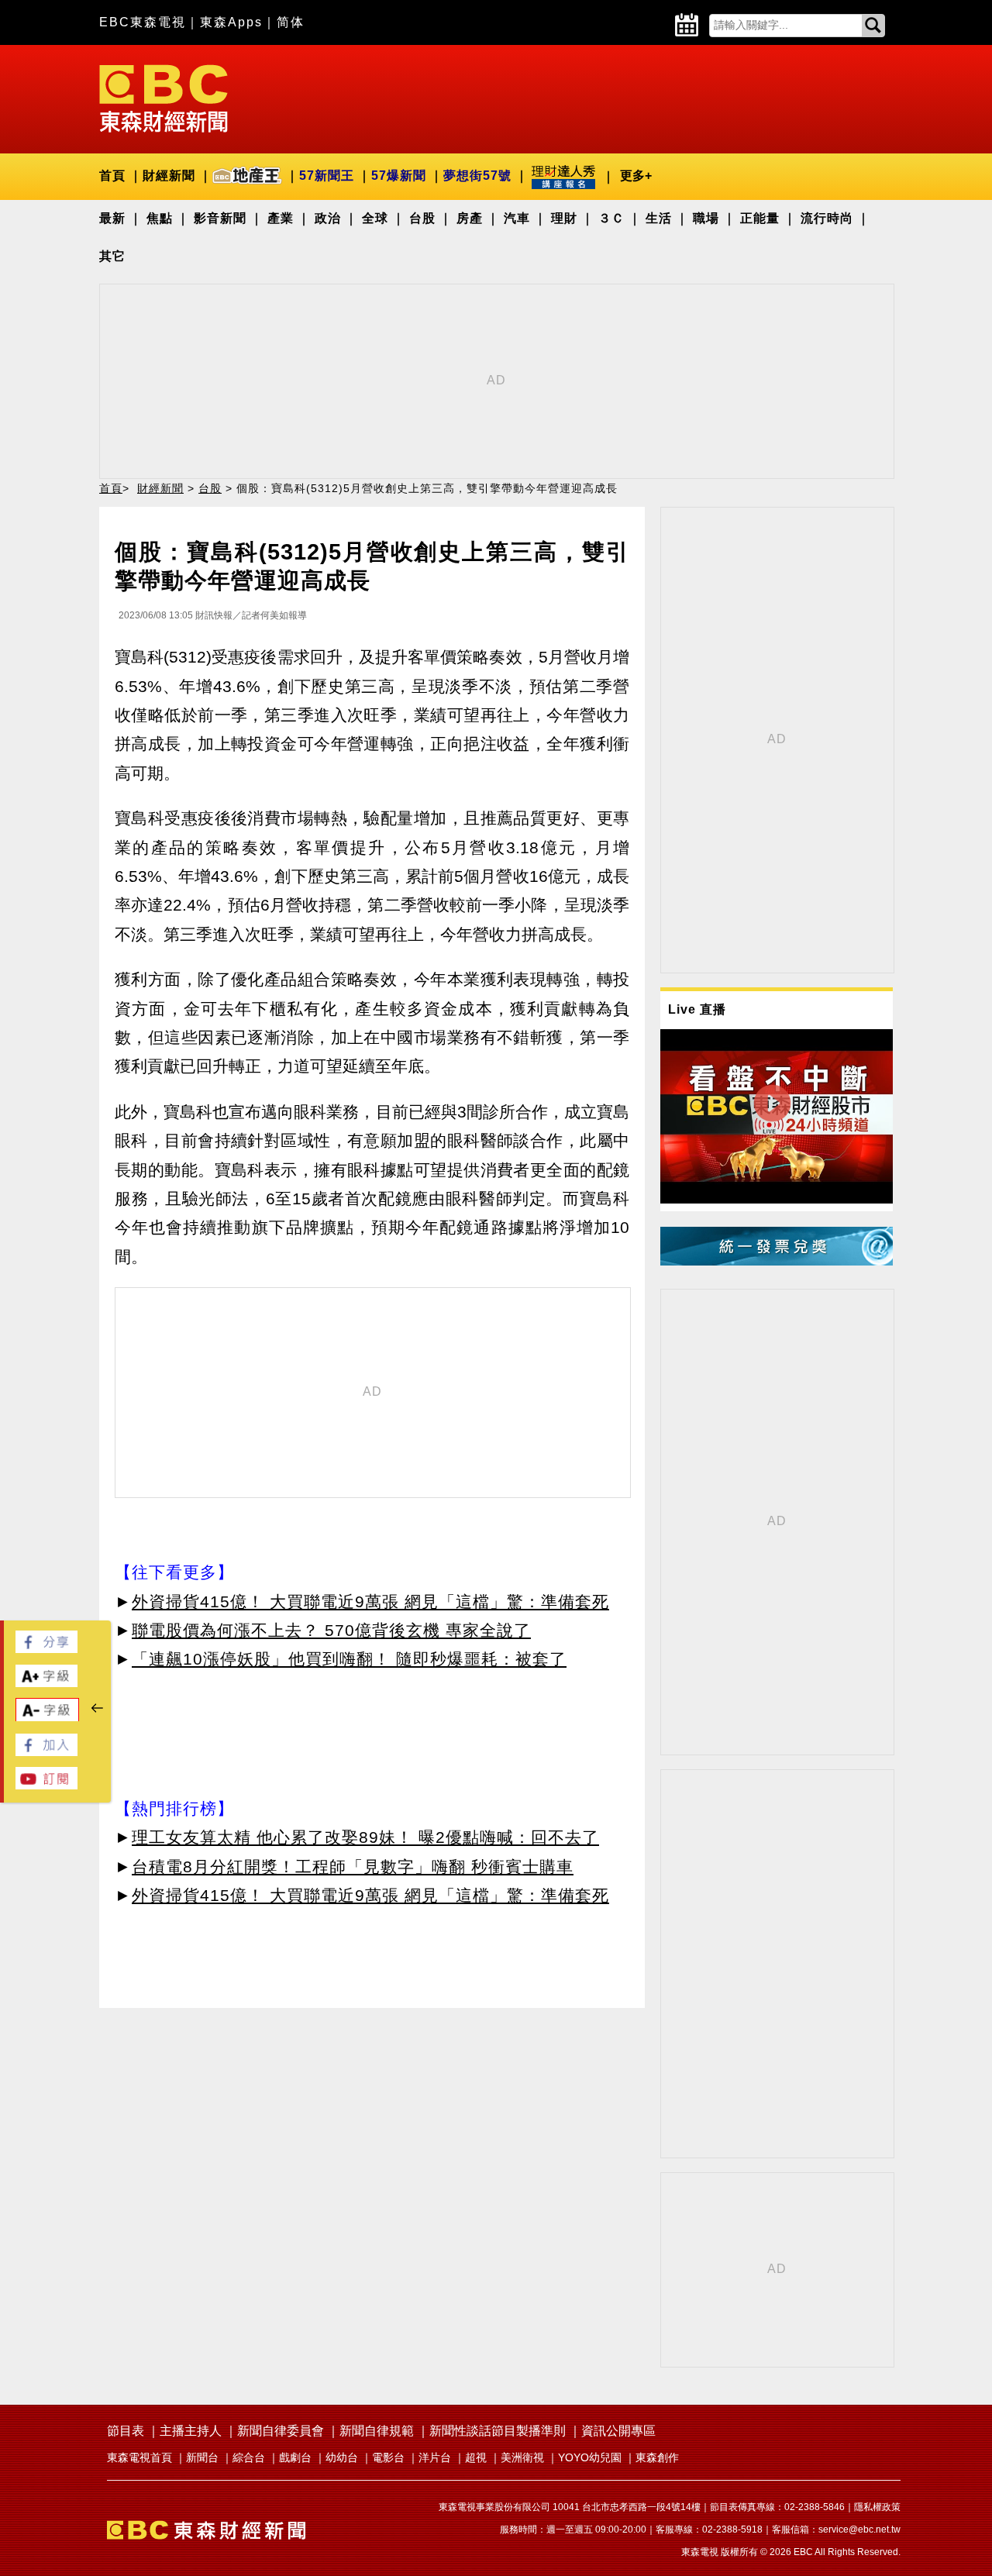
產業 (281, 218)
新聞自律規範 (377, 2431)
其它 (112, 256)
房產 (470, 218)
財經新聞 (169, 176)
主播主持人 (191, 2431)
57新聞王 (327, 176)
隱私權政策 (877, 2507)
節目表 (126, 2431)
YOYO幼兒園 (590, 2457)
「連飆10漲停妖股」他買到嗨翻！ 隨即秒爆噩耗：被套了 (349, 1659)
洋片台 (435, 2457)
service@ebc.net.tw (859, 2530)
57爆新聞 (399, 176)
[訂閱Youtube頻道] (46, 1785)
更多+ (636, 176)
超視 (476, 2457)
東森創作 (657, 2457)
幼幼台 (342, 2457)
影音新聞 (220, 218)
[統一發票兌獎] (777, 1261)
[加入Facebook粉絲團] (46, 1752)
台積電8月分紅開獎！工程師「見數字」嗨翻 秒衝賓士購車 (353, 1867)
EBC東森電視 (143, 22)
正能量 (760, 218)
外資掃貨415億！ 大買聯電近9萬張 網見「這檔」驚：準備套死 (370, 1601)
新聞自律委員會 (281, 2431)
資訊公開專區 (618, 2431)
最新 (112, 218)
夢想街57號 (477, 176)
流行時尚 (827, 218)
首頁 (112, 176)
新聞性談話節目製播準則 (498, 2431)
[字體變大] (46, 1683)
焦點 (160, 218)
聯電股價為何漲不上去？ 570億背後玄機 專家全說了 (331, 1630)
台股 (422, 218)
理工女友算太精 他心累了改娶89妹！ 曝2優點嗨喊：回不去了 (365, 1837)
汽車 (517, 218)
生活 (659, 218)
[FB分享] (46, 1649)
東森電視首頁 (139, 2457)
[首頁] (164, 97)
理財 (564, 218)
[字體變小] (47, 1718)
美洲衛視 (522, 2457)
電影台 (388, 2457)
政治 (328, 218)
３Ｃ (611, 218)
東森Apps (231, 22)
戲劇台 (295, 2457)
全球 (375, 218)
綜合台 (249, 2457)
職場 (706, 218)
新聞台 (202, 2457)
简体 (291, 22)
